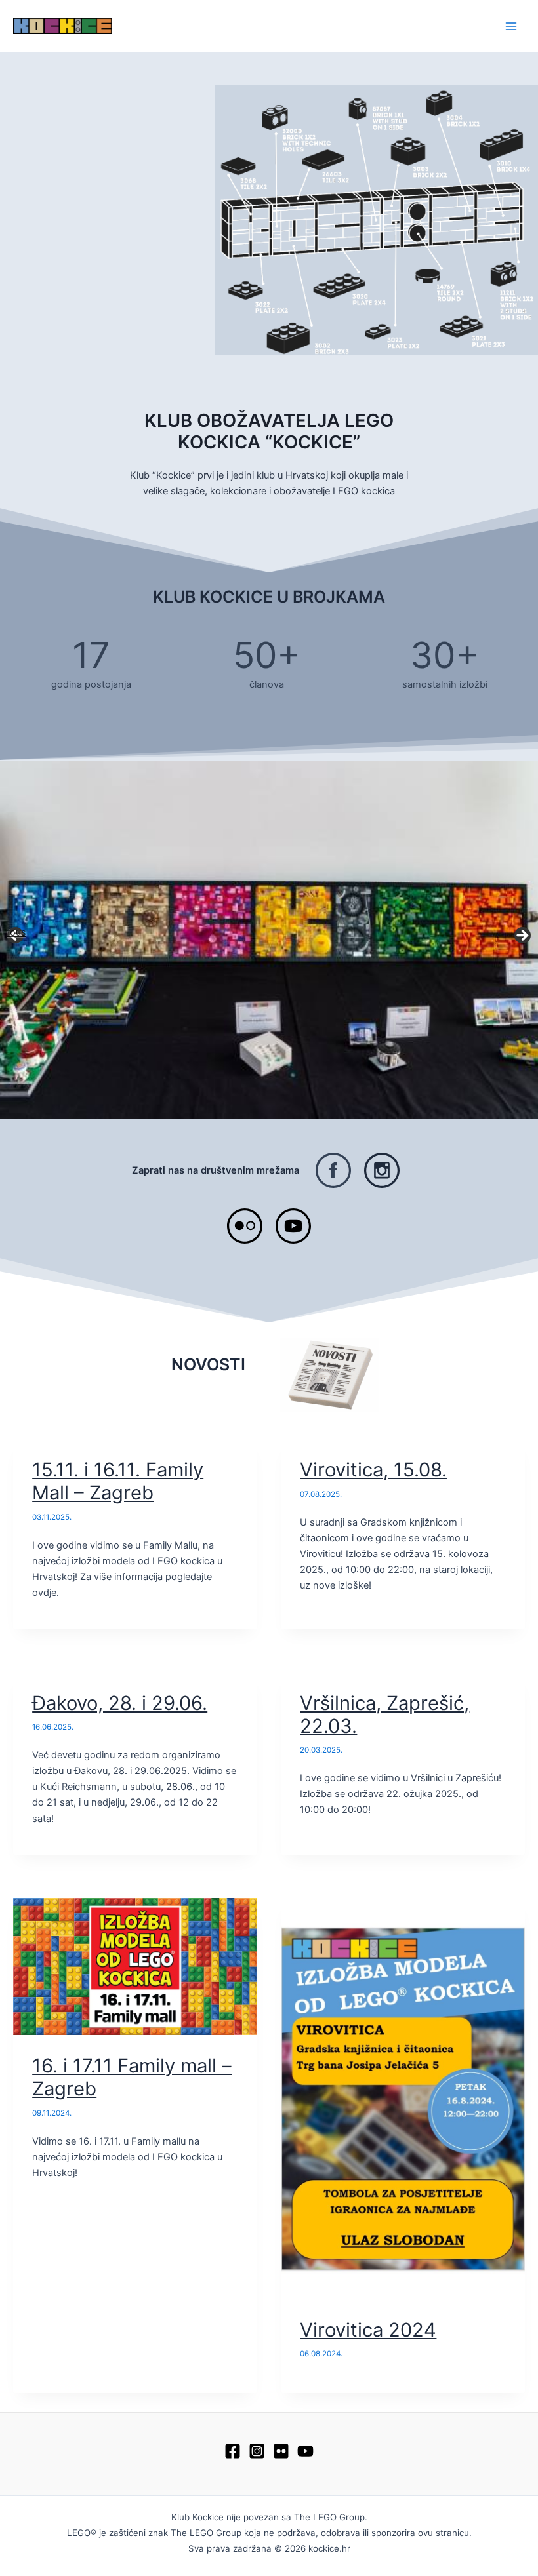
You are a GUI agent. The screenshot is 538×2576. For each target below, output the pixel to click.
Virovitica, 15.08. (373, 1470)
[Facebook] (233, 2451)
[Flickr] (281, 2451)
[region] (269, 940)
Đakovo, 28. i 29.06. (120, 1703)
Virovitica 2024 (368, 2330)
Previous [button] (16, 932)
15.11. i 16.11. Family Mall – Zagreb (118, 1481)
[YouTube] (305, 2451)
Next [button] (522, 936)
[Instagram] (257, 2451)
